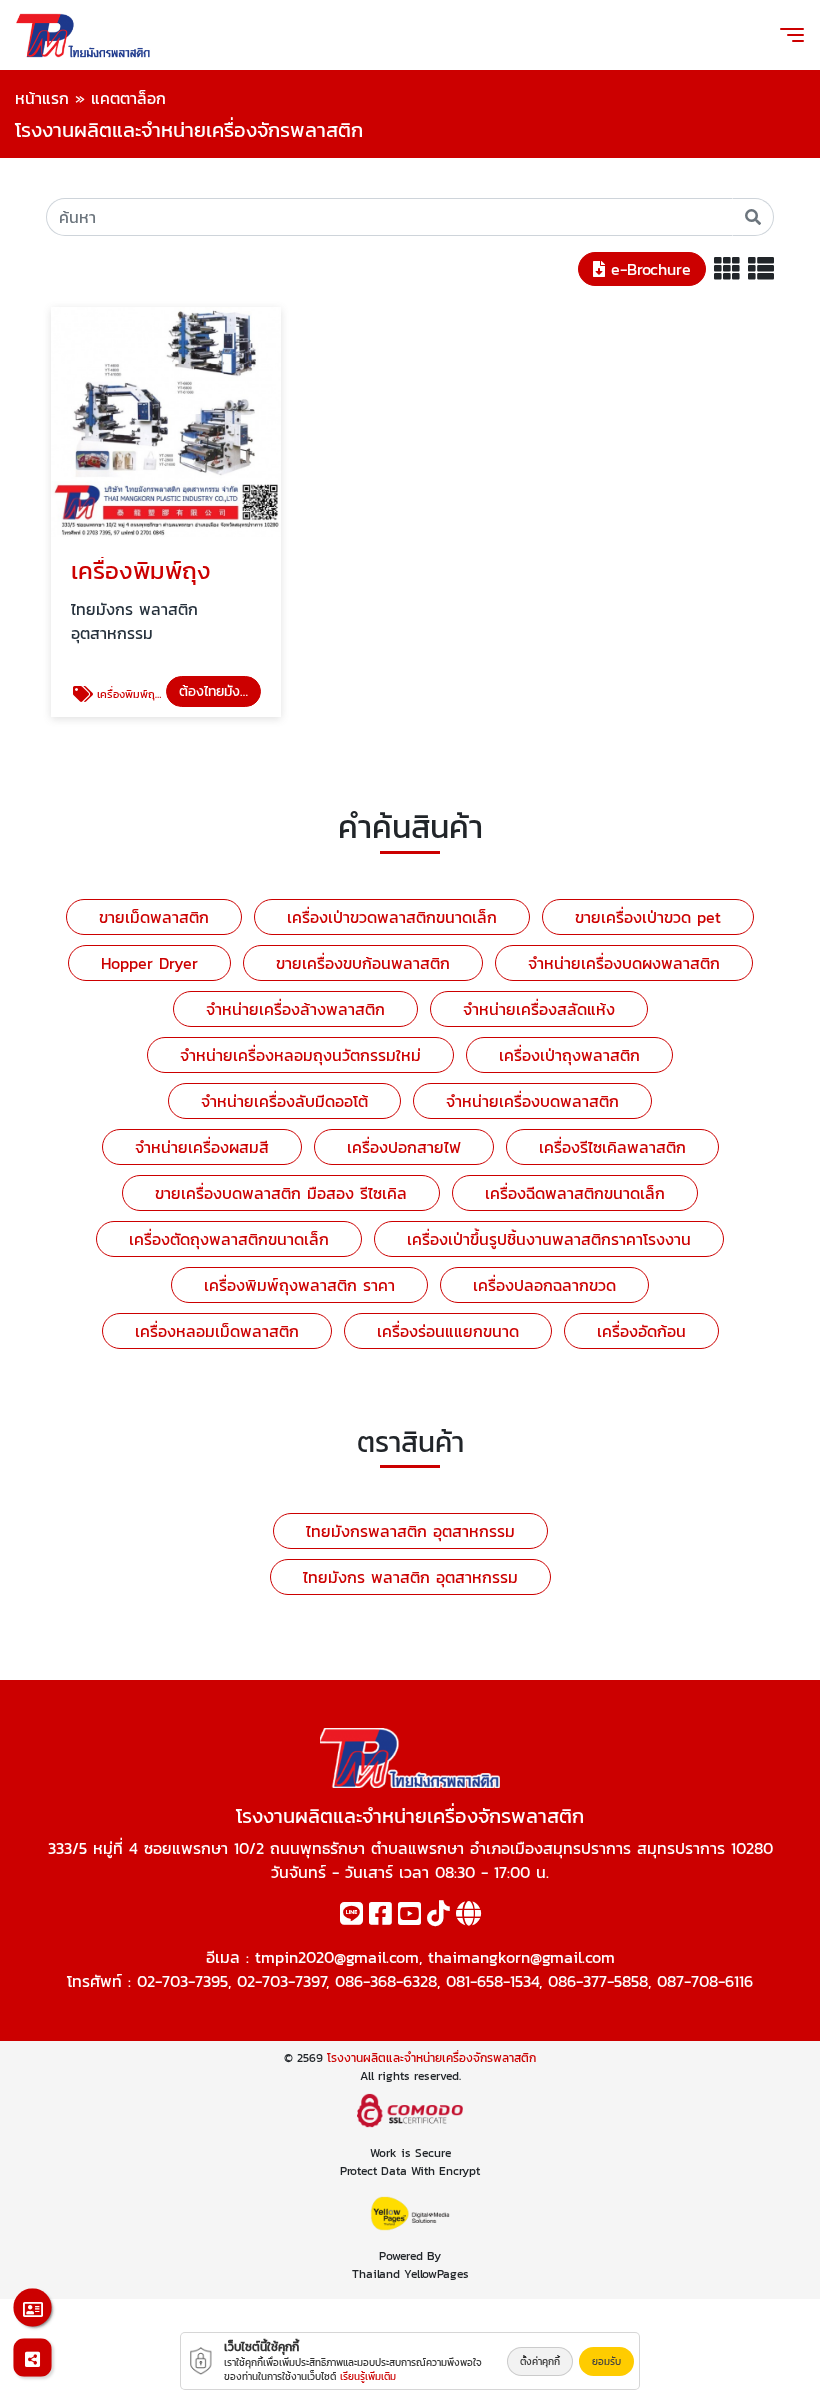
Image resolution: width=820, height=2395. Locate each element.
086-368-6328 (386, 1981)
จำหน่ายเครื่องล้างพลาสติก (295, 1009)
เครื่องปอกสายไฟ (404, 1147)
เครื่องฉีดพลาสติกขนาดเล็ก (575, 1193)
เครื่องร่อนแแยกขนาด (448, 1331)
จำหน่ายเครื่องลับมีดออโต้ (284, 1101)
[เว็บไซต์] (468, 1917)
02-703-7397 (281, 1981)
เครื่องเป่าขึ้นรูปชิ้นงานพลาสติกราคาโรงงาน (549, 1239)
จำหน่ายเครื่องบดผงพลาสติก (624, 963)
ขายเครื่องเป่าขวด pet (648, 917)
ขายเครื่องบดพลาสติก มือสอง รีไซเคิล (281, 1193)
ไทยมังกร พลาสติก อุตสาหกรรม (410, 1577)
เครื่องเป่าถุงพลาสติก (569, 1055)
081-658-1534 (492, 1981)
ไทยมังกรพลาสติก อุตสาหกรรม (410, 1531)
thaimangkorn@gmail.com (521, 1957)
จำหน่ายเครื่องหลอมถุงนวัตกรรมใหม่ (300, 1055)
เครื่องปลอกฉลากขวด (544, 1285)
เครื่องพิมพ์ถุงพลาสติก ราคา (299, 1285)
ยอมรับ (606, 2361)
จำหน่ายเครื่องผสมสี (202, 1147)
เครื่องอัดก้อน (641, 1331)
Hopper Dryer (149, 963)
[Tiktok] (438, 1917)
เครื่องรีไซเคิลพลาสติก (612, 1147)
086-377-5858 (598, 1981)
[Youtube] (409, 1917)
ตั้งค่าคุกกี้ (540, 2361)
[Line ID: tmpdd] (351, 1917)
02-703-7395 (182, 1981)
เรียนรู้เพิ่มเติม (368, 2376)
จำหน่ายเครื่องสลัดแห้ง (539, 1009)
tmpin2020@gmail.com (337, 1957)
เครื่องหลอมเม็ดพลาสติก (217, 1331)
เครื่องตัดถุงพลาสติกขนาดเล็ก (229, 1239)
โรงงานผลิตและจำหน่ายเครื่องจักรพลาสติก (431, 2058)
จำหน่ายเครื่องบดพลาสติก (532, 1101)
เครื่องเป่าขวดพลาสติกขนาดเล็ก (392, 917)
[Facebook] (380, 1917)
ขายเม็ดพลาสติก (154, 917)
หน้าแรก (42, 98)
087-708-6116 (705, 1981)
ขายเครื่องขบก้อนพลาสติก (363, 963)
